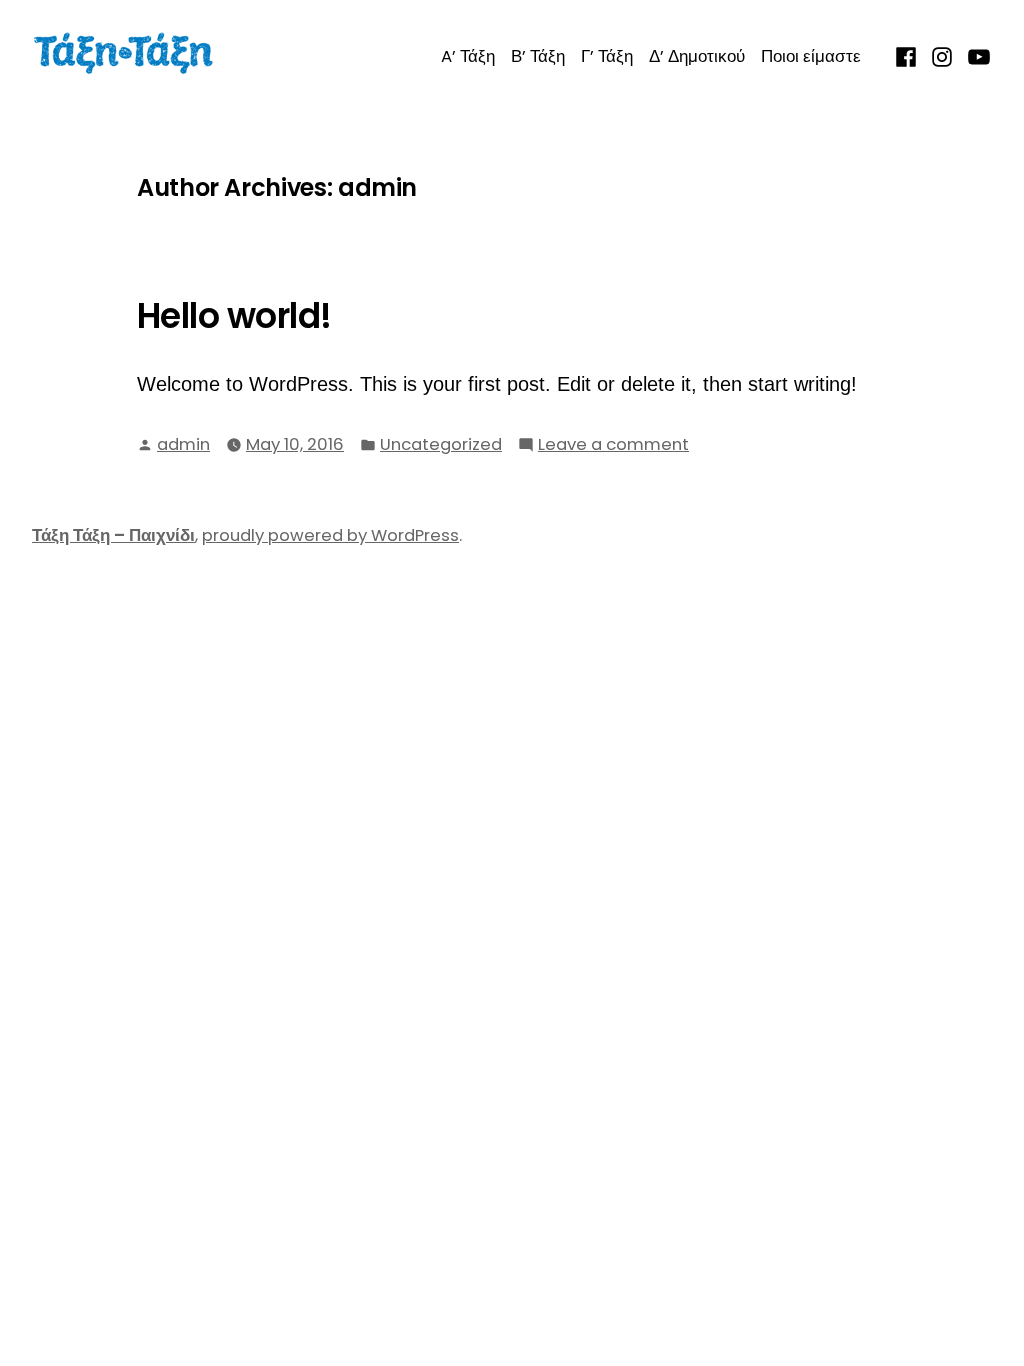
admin (183, 444)
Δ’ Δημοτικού (697, 56)
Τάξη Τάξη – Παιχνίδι (113, 535)
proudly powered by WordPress (330, 535)
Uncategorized (441, 444)
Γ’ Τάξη (607, 56)
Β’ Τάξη (538, 56)
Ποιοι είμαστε (811, 56)
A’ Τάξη (468, 56)
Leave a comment (613, 445)
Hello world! (234, 316)
